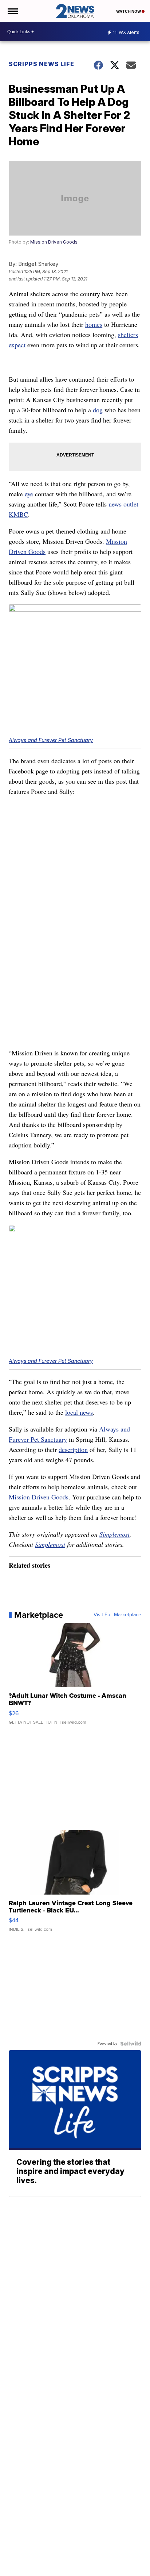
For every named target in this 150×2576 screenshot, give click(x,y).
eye (29, 494)
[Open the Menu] (12, 11)
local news (79, 1412)
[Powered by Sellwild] (131, 2044)
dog (98, 410)
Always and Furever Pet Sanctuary (51, 740)
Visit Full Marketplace (117, 1615)
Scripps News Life (42, 64)
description (73, 1449)
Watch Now (129, 11)
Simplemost (115, 1534)
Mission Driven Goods (54, 242)
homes (94, 324)
